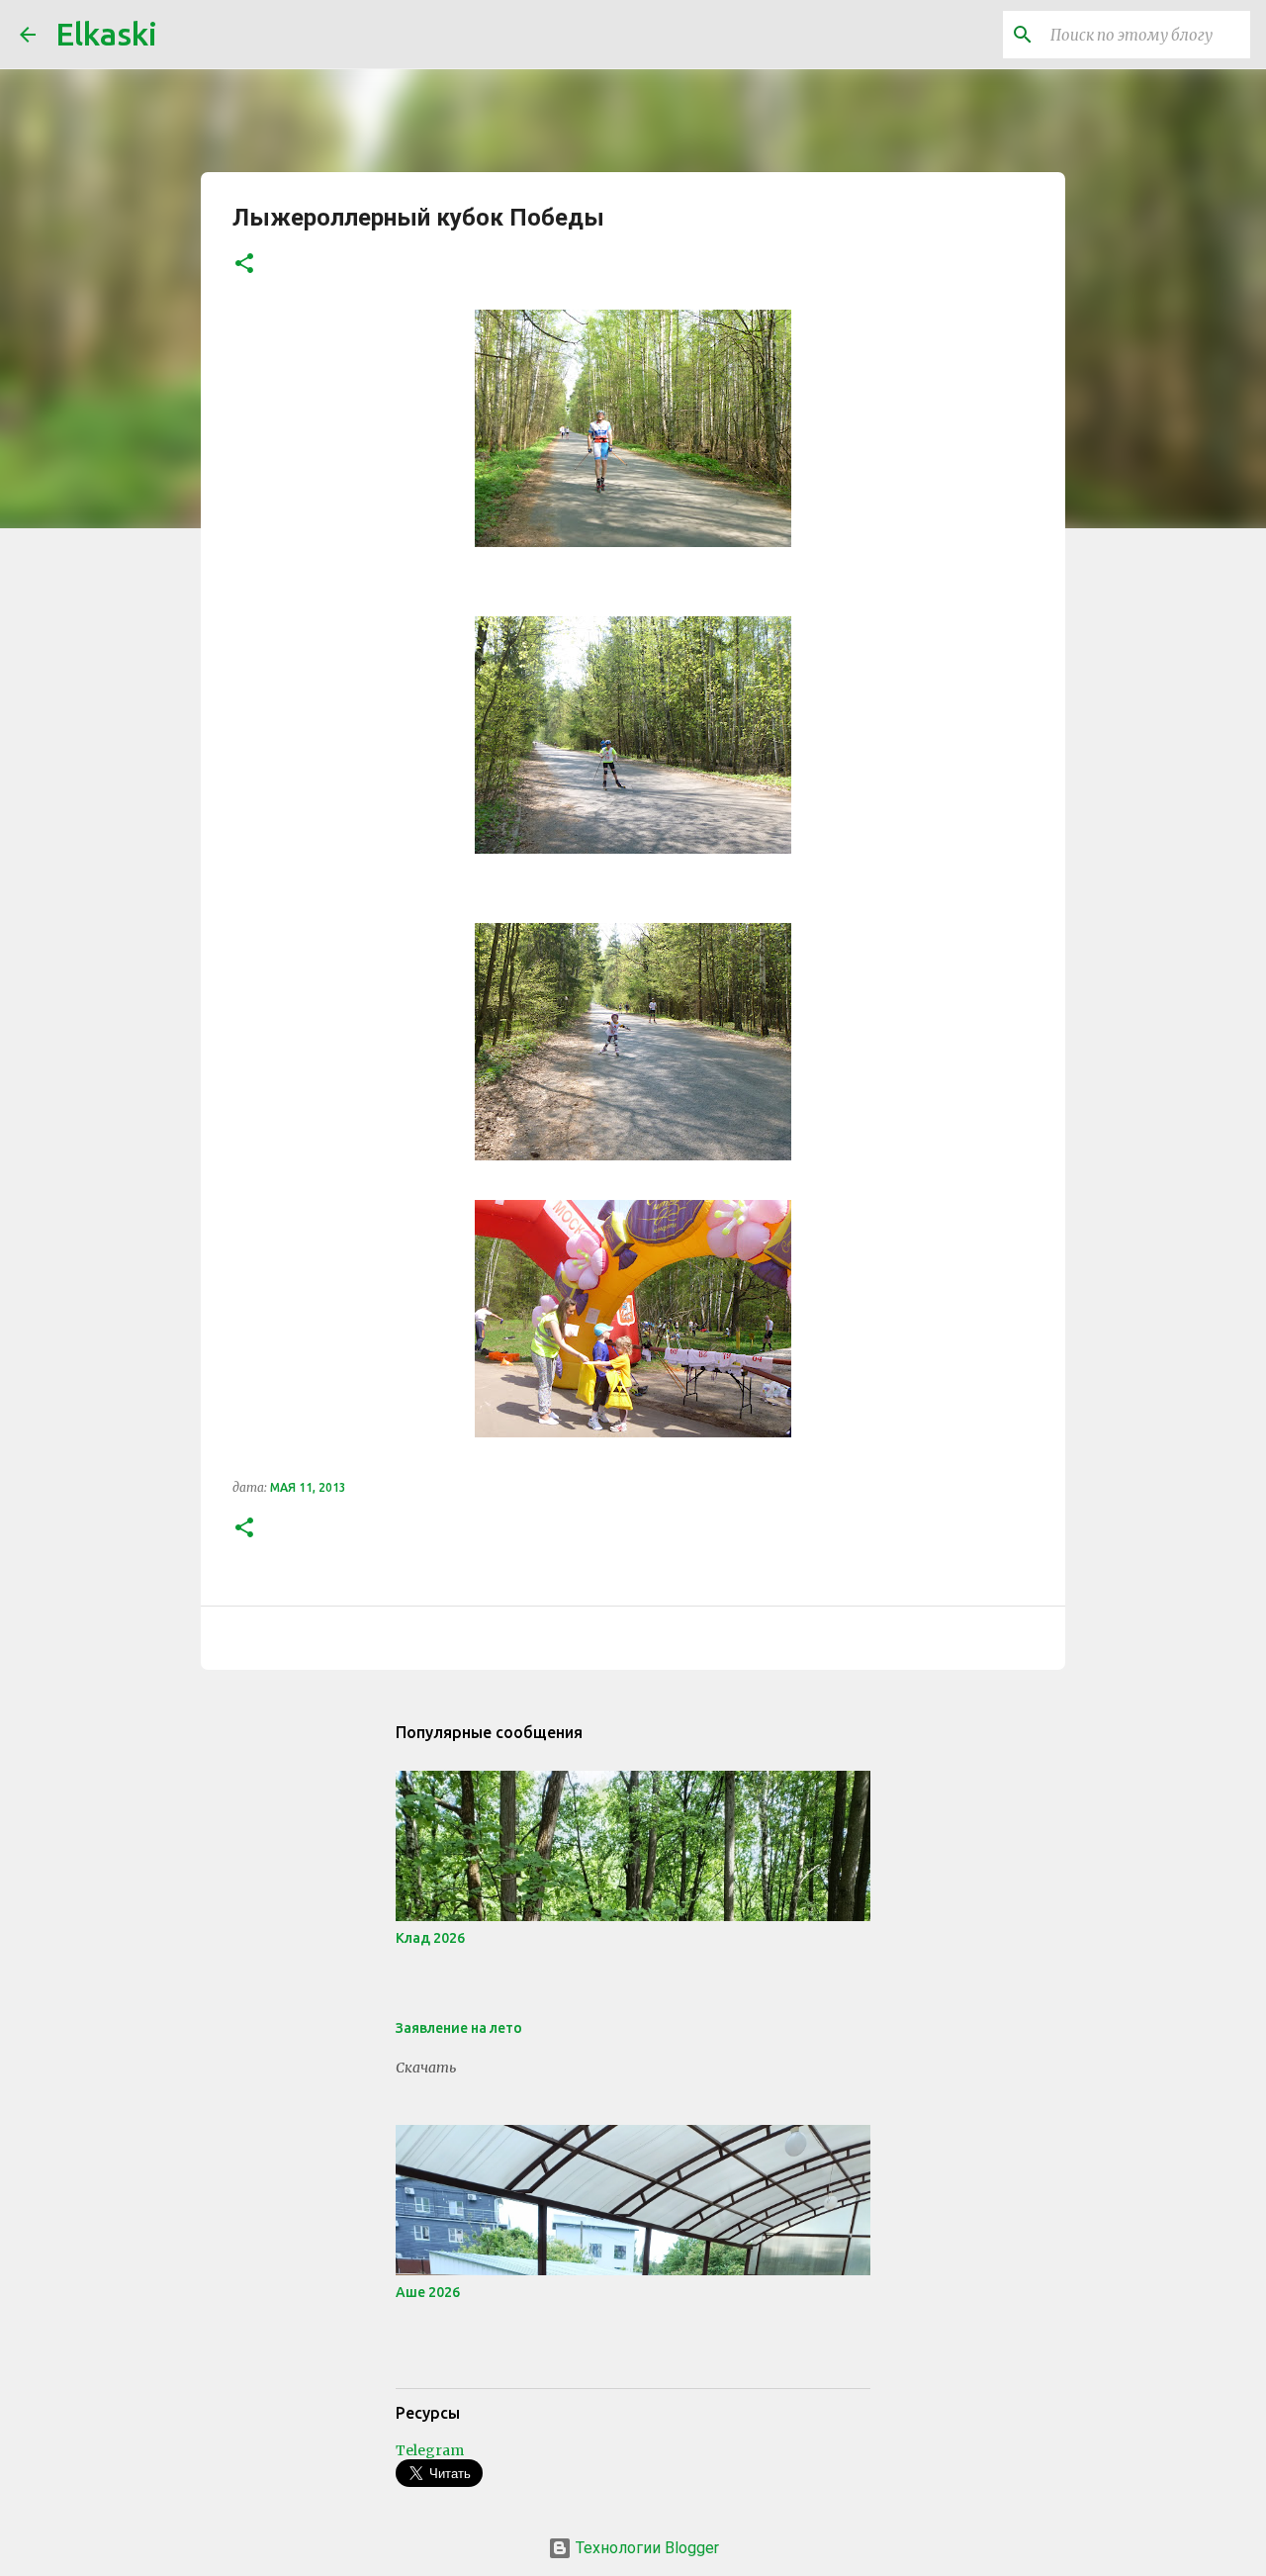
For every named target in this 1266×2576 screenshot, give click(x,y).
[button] (244, 265)
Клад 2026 (430, 1938)
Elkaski (106, 34)
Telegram (430, 2450)
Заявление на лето (459, 2028)
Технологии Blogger (645, 2548)
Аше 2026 (428, 2292)
